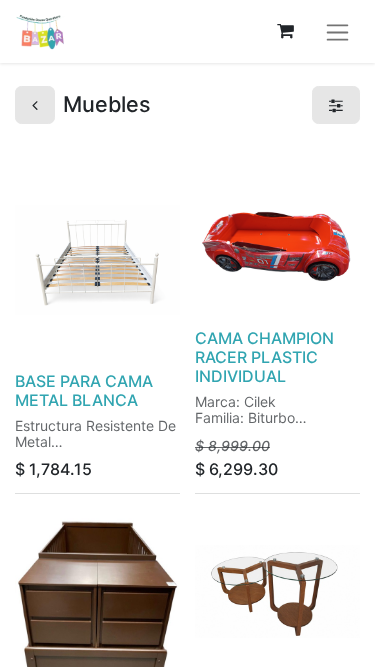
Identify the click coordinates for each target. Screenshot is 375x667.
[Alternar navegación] (337, 31)
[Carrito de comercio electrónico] (285, 31)
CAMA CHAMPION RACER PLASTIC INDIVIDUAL (264, 357)
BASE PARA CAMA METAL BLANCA (84, 390)
